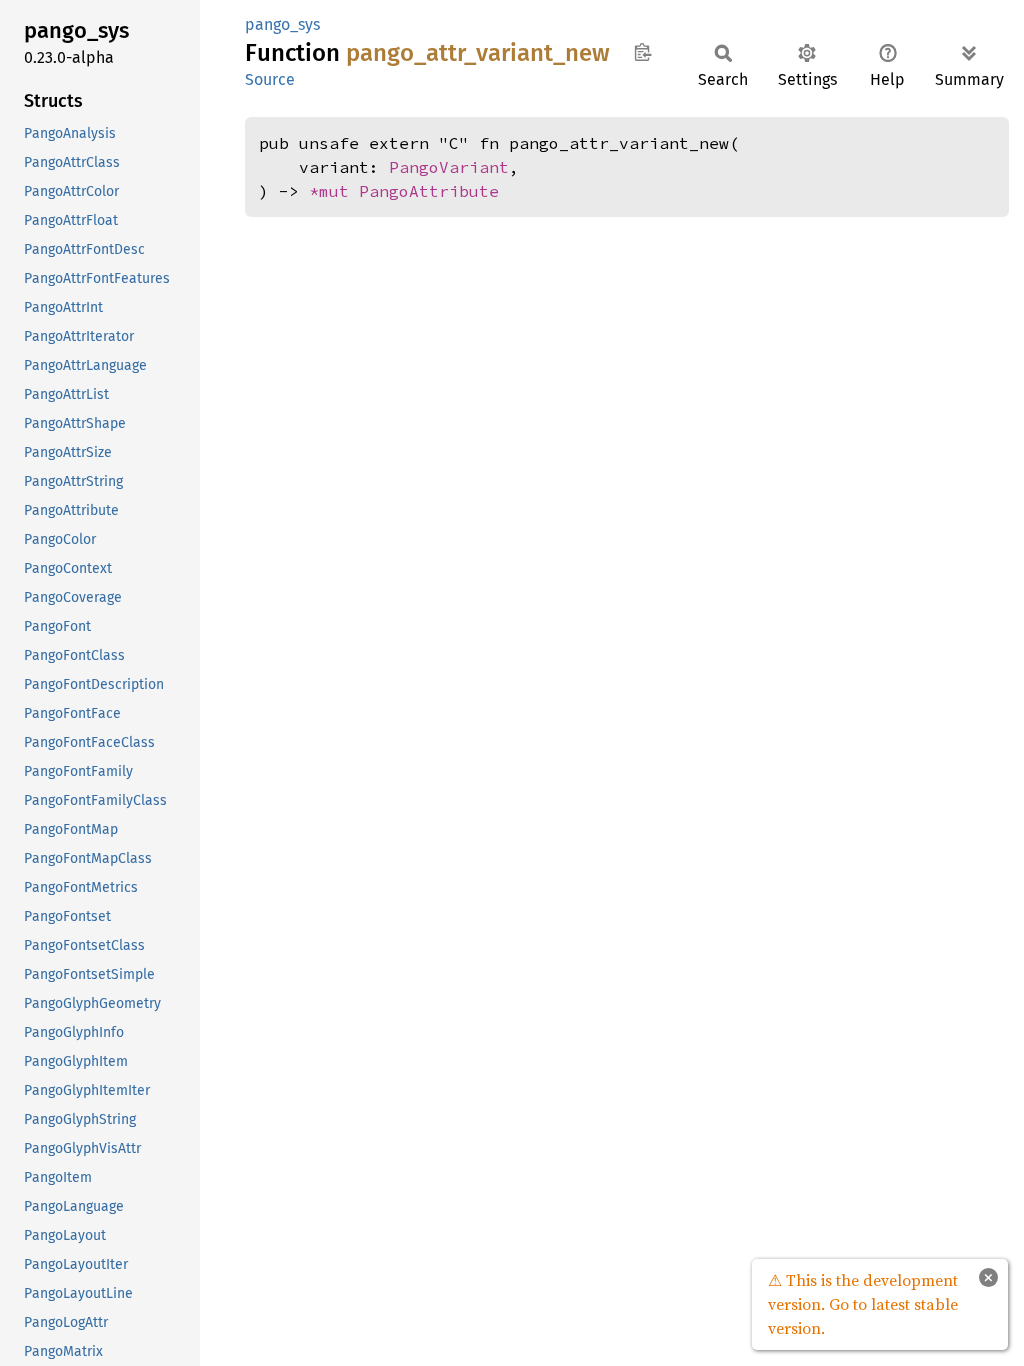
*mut (334, 191)
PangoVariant (449, 167)
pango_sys (282, 24)
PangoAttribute (429, 191)
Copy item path (642, 52)
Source (270, 79)
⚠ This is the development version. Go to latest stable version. (863, 1304)
